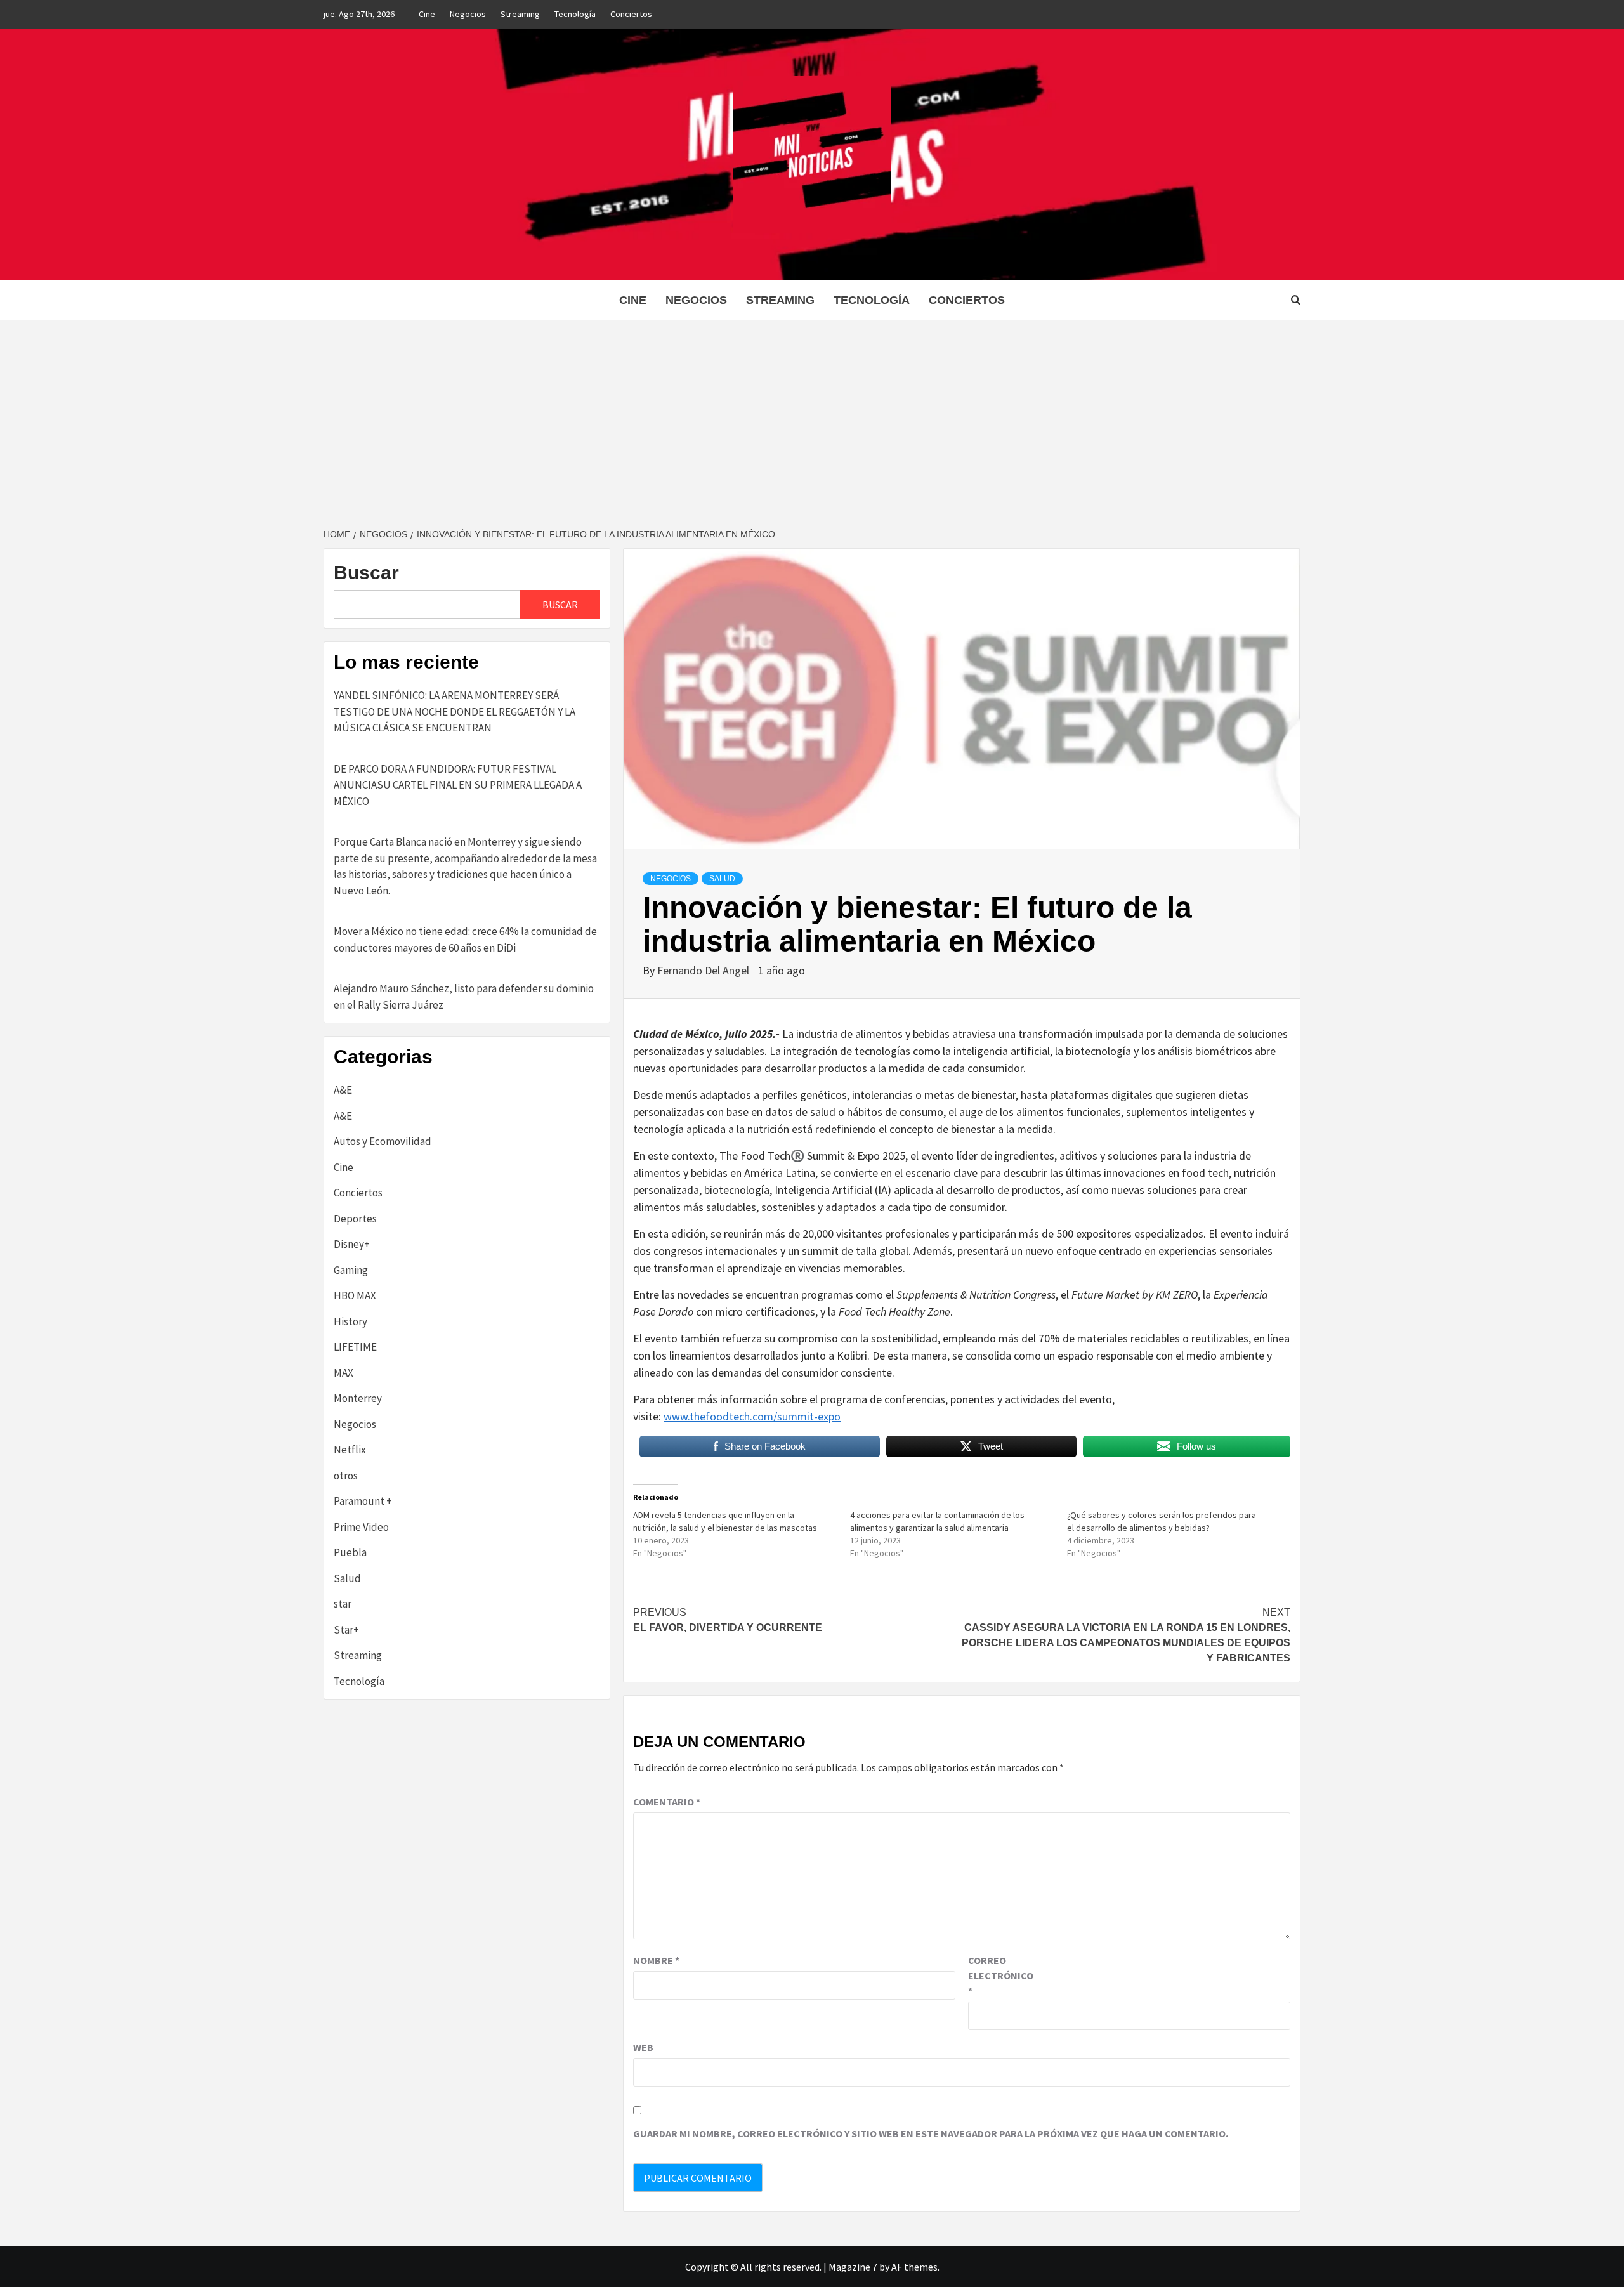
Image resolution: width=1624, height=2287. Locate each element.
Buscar (366, 573)
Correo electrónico (1000, 1976)
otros (346, 1476)
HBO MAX (355, 1295)
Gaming (351, 1270)
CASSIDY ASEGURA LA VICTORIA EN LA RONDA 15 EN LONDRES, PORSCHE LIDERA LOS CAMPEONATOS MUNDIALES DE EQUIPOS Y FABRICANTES (1126, 1635)
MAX (344, 1373)
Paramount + (363, 1501)
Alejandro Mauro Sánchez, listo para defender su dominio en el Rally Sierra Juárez (464, 997)
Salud (722, 879)
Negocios (468, 14)
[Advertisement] (812, 416)
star (343, 1604)
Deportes (355, 1219)
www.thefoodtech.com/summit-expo (752, 1416)
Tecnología (575, 14)
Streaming (520, 14)
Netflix (350, 1450)
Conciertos (631, 14)
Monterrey (358, 1398)
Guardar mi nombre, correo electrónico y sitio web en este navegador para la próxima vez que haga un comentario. (931, 2133)
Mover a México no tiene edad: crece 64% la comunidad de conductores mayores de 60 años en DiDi (465, 940)
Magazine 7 (853, 2267)
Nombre (656, 1960)
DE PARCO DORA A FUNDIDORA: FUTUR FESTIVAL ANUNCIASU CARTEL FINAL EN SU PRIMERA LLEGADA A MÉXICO (458, 785)
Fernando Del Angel (704, 970)
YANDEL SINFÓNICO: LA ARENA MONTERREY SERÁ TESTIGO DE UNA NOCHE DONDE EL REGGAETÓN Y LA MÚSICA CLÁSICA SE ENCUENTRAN (455, 711)
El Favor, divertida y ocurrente (728, 1620)
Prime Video (361, 1527)
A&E (343, 1090)
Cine (427, 14)
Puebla (350, 1552)
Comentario (667, 1802)
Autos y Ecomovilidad (383, 1141)
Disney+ (352, 1244)
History (350, 1321)
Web (643, 2047)
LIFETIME (355, 1347)
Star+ (346, 1630)
